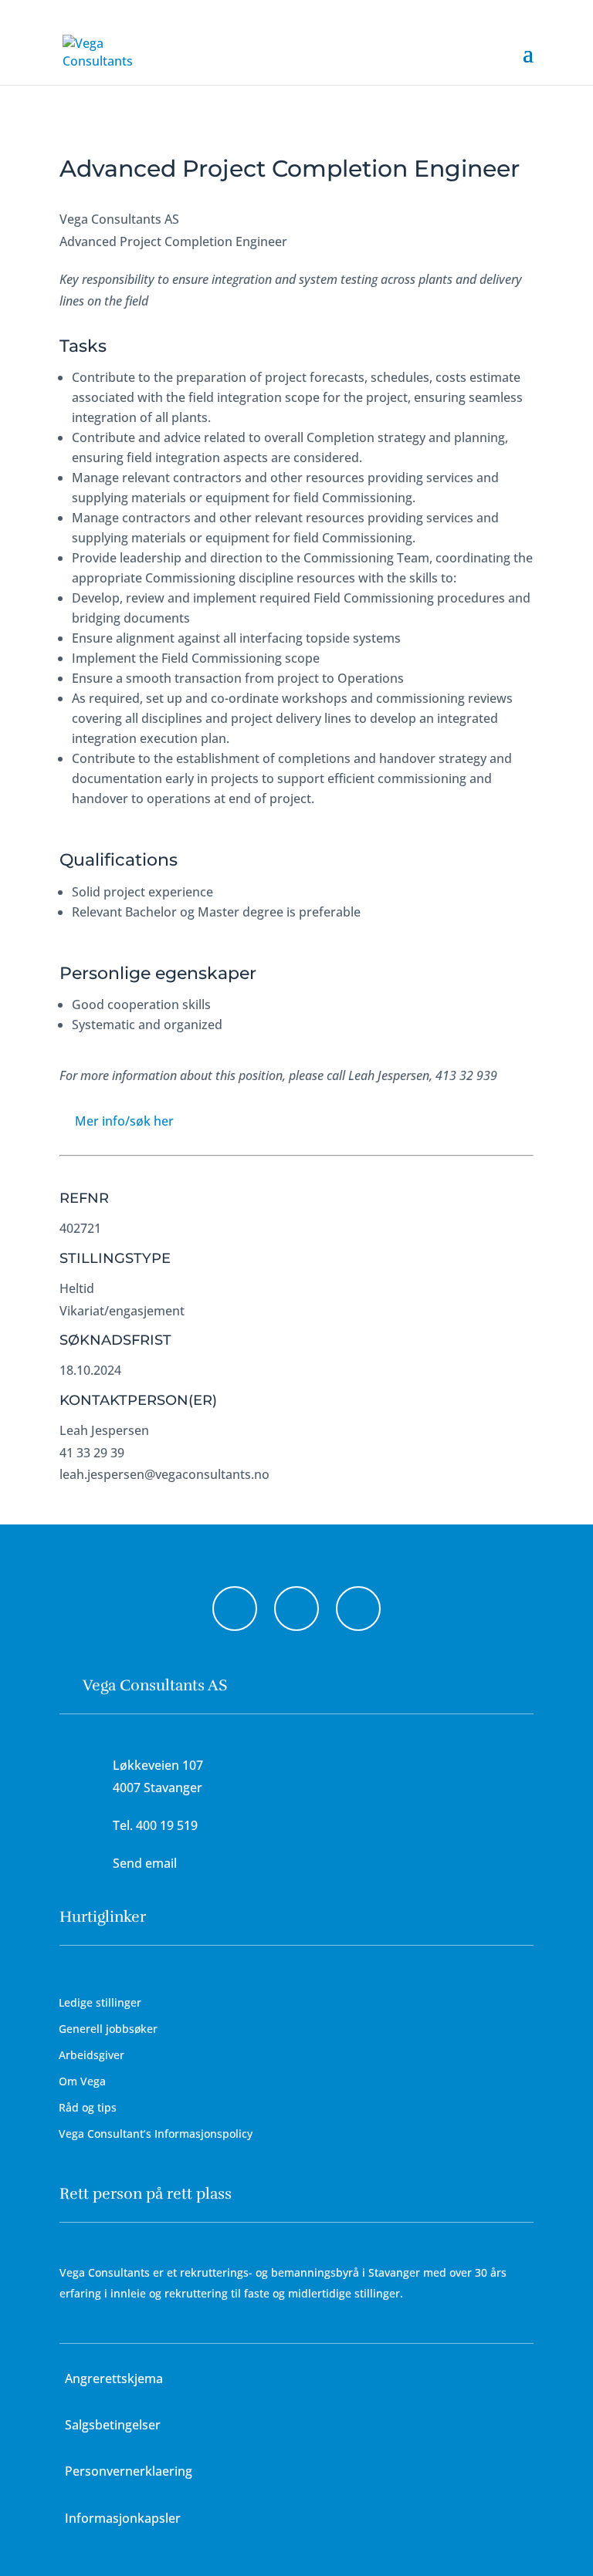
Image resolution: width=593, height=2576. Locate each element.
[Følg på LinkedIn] (358, 1609)
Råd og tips (88, 2107)
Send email (145, 1863)
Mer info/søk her (124, 1121)
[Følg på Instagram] (296, 1609)
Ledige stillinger (100, 2002)
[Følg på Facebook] (235, 1609)
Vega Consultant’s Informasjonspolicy (156, 2134)
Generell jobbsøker (108, 2029)
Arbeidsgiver (91, 2055)
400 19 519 (167, 1825)
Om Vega (82, 2081)
